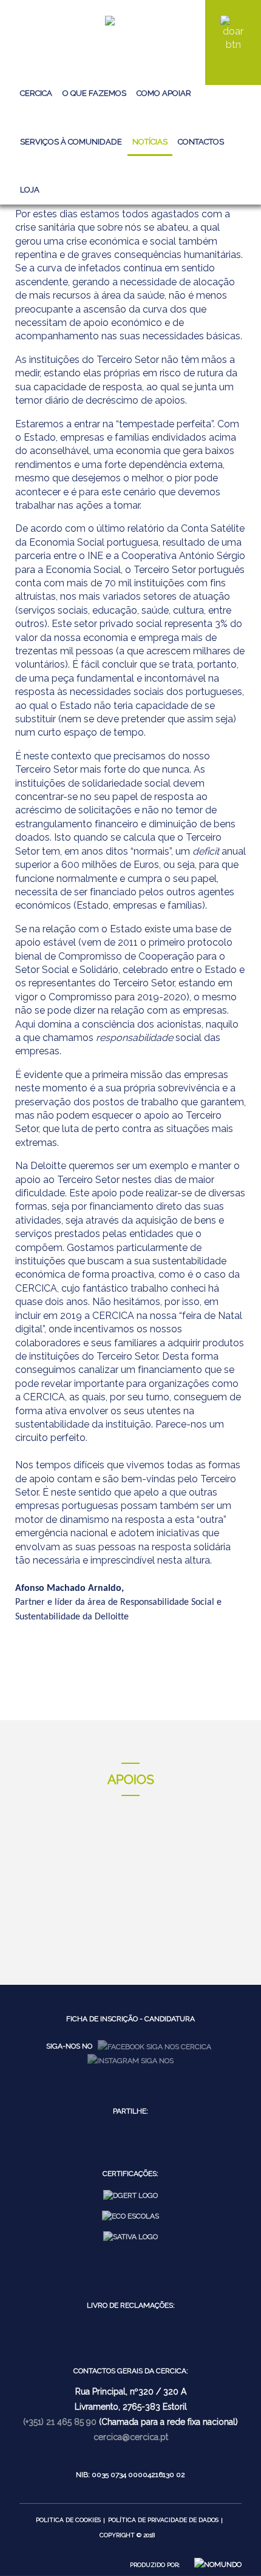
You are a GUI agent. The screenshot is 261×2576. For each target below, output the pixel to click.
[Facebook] (154, 2046)
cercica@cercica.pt (131, 2437)
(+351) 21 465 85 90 (60, 2422)
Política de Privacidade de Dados (163, 2520)
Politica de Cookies (68, 2520)
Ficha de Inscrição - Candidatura (130, 2019)
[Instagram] (130, 2060)
